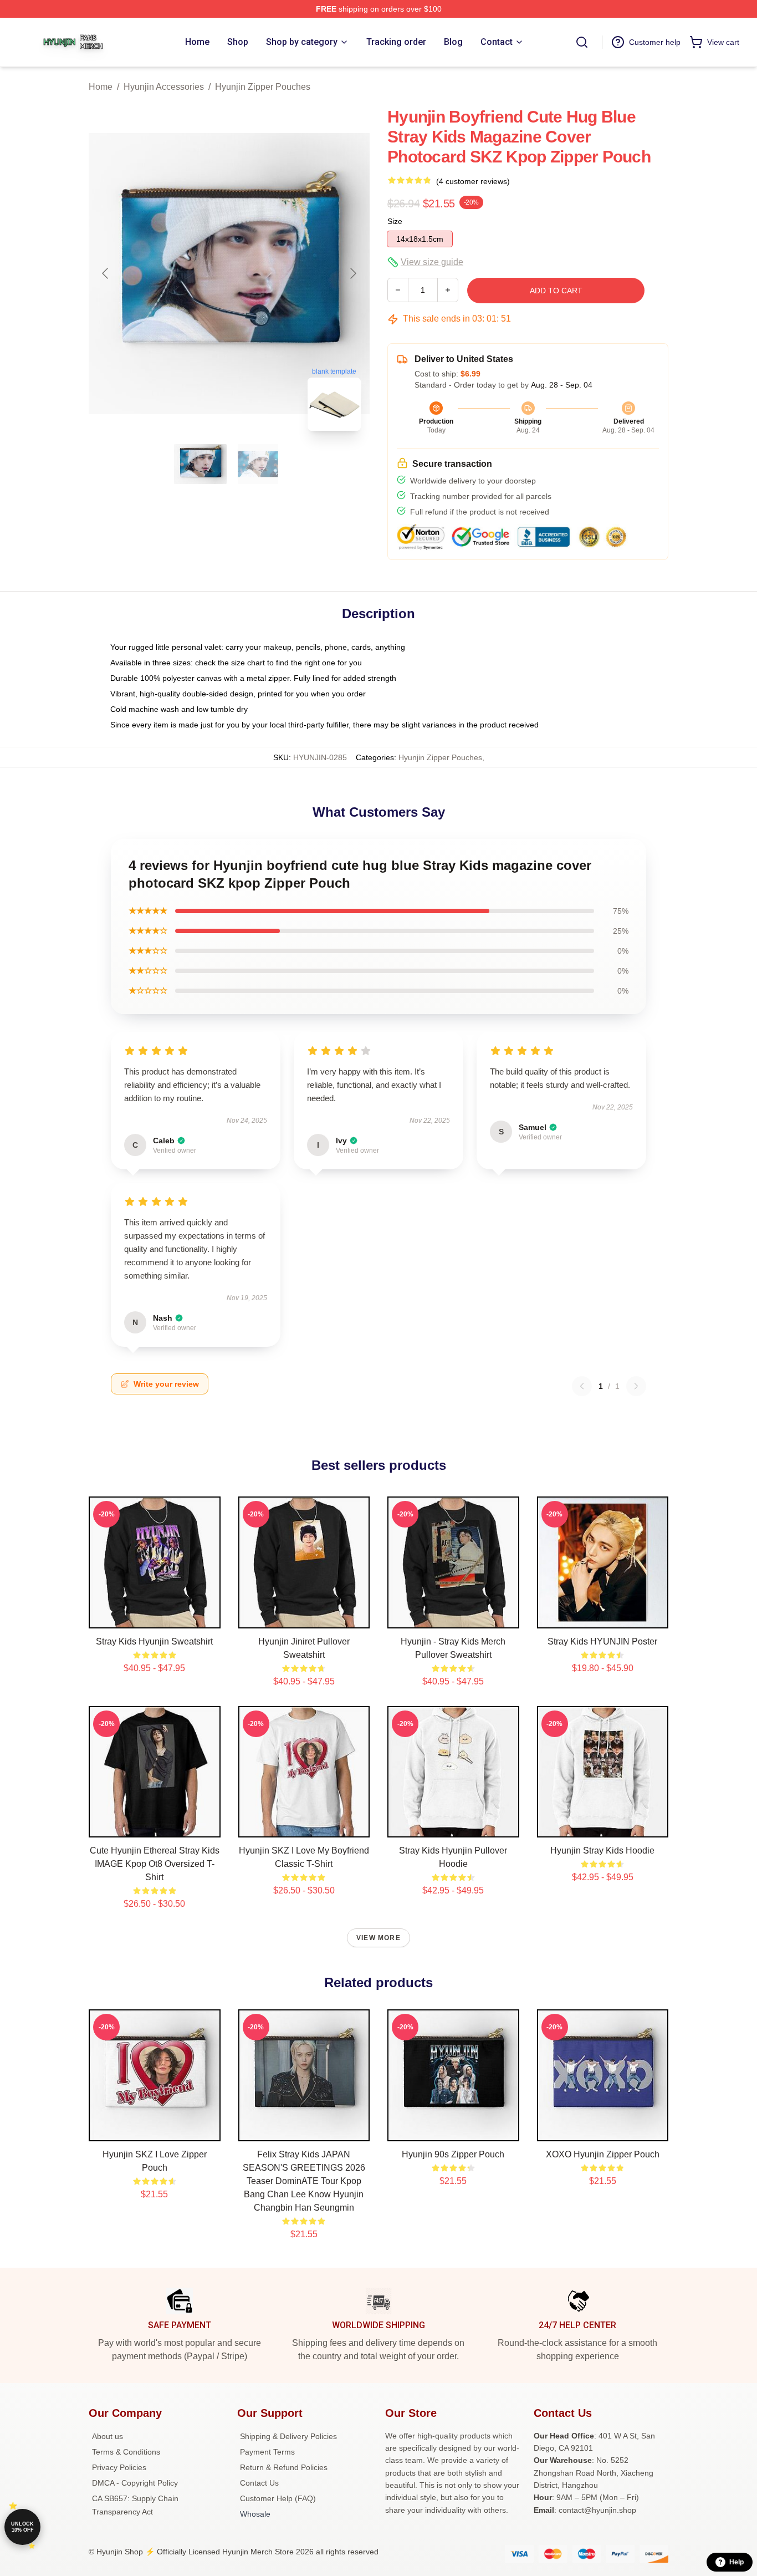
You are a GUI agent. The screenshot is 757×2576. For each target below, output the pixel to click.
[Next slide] (352, 273)
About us (108, 2436)
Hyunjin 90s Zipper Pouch (453, 2154)
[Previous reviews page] (582, 1386)
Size (395, 221)
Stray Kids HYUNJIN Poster (602, 1641)
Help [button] (736, 2562)
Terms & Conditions (126, 2452)
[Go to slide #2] (258, 464)
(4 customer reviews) (473, 181)
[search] (582, 42)
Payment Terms (267, 2452)
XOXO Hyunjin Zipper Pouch (603, 2154)
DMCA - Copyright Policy (135, 2483)
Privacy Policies (119, 2467)
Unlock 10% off (22, 2527)
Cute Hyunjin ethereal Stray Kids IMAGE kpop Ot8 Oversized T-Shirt (155, 1864)
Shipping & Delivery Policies (288, 2436)
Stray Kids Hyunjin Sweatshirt (154, 1641)
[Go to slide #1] (201, 464)
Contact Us (259, 2483)
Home (101, 87)
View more (378, 1938)
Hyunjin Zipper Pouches (263, 87)
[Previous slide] (106, 273)
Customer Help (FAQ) (278, 2498)
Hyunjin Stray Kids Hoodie (602, 1850)
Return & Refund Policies (284, 2467)
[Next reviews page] (636, 1386)
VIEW (154, 1617)
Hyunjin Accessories (164, 87)
